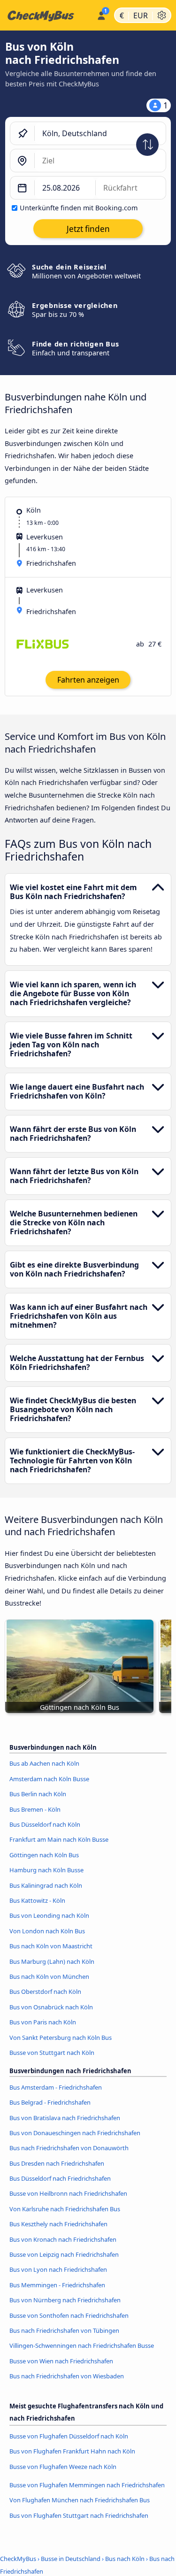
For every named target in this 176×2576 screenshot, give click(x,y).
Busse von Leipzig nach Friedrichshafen (64, 2254)
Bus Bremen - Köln (35, 1809)
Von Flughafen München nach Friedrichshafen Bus (80, 2500)
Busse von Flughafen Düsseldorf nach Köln (69, 2436)
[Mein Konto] (101, 14)
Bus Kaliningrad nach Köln (46, 1885)
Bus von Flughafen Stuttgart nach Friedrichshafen (79, 2515)
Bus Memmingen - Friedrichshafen (57, 2285)
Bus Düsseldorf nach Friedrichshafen (60, 2178)
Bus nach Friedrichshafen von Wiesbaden (67, 2376)
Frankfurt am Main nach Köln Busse (59, 1839)
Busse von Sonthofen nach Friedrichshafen (69, 2315)
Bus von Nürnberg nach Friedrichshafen (65, 2300)
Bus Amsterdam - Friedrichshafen (56, 2087)
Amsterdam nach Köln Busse (49, 1779)
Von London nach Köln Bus (47, 1931)
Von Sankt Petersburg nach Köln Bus (61, 2038)
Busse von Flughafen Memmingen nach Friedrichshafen (87, 2485)
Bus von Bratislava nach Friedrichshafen (65, 2118)
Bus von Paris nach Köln (43, 2022)
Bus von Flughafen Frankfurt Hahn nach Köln (72, 2451)
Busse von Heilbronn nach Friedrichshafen (68, 2193)
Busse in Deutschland (71, 2559)
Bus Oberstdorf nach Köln (45, 1992)
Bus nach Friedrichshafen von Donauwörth (69, 2148)
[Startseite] (46, 15)
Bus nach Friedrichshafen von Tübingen (64, 2330)
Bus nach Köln (125, 2559)
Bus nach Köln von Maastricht (51, 1946)
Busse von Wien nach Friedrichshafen (61, 2361)
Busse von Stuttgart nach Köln (52, 2053)
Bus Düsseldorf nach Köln (45, 1824)
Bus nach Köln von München (49, 1976)
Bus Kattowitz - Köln (37, 1900)
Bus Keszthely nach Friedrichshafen (58, 2224)
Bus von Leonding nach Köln (49, 1915)
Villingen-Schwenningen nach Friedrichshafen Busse (82, 2345)
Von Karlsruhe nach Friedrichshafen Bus (65, 2209)
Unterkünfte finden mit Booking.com (79, 208)
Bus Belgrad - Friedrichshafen (50, 2102)
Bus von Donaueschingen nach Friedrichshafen (75, 2133)
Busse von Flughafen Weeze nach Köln (63, 2467)
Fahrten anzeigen (88, 680)
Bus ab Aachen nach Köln (44, 1763)
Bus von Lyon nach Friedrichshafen (58, 2269)
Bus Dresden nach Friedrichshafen (57, 2163)
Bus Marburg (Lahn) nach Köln (52, 1961)
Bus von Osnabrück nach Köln (51, 2007)
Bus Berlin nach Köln (38, 1794)
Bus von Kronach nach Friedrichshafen (63, 2239)
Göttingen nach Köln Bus (44, 1855)
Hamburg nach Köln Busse (46, 1870)
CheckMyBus (18, 2559)
